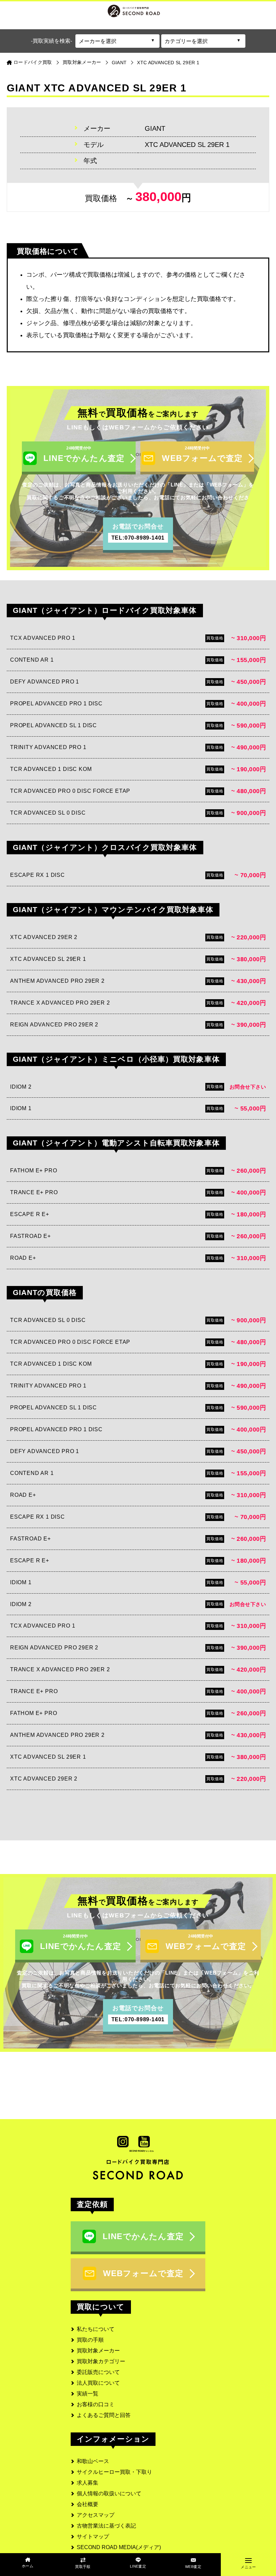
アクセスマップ (96, 2515)
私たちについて (96, 2329)
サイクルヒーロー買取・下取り (114, 2472)
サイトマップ (93, 2536)
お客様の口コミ (96, 2404)
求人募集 (88, 2483)
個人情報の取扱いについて (109, 2493)
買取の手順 (90, 2340)
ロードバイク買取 (33, 62)
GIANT (119, 63)
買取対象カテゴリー (101, 2361)
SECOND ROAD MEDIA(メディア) (119, 2547)
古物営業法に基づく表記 (106, 2526)
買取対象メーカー (82, 62)
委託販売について (98, 2372)
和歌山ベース (93, 2461)
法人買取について (98, 2383)
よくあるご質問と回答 (104, 2415)
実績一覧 (88, 2394)
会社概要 (88, 2504)
